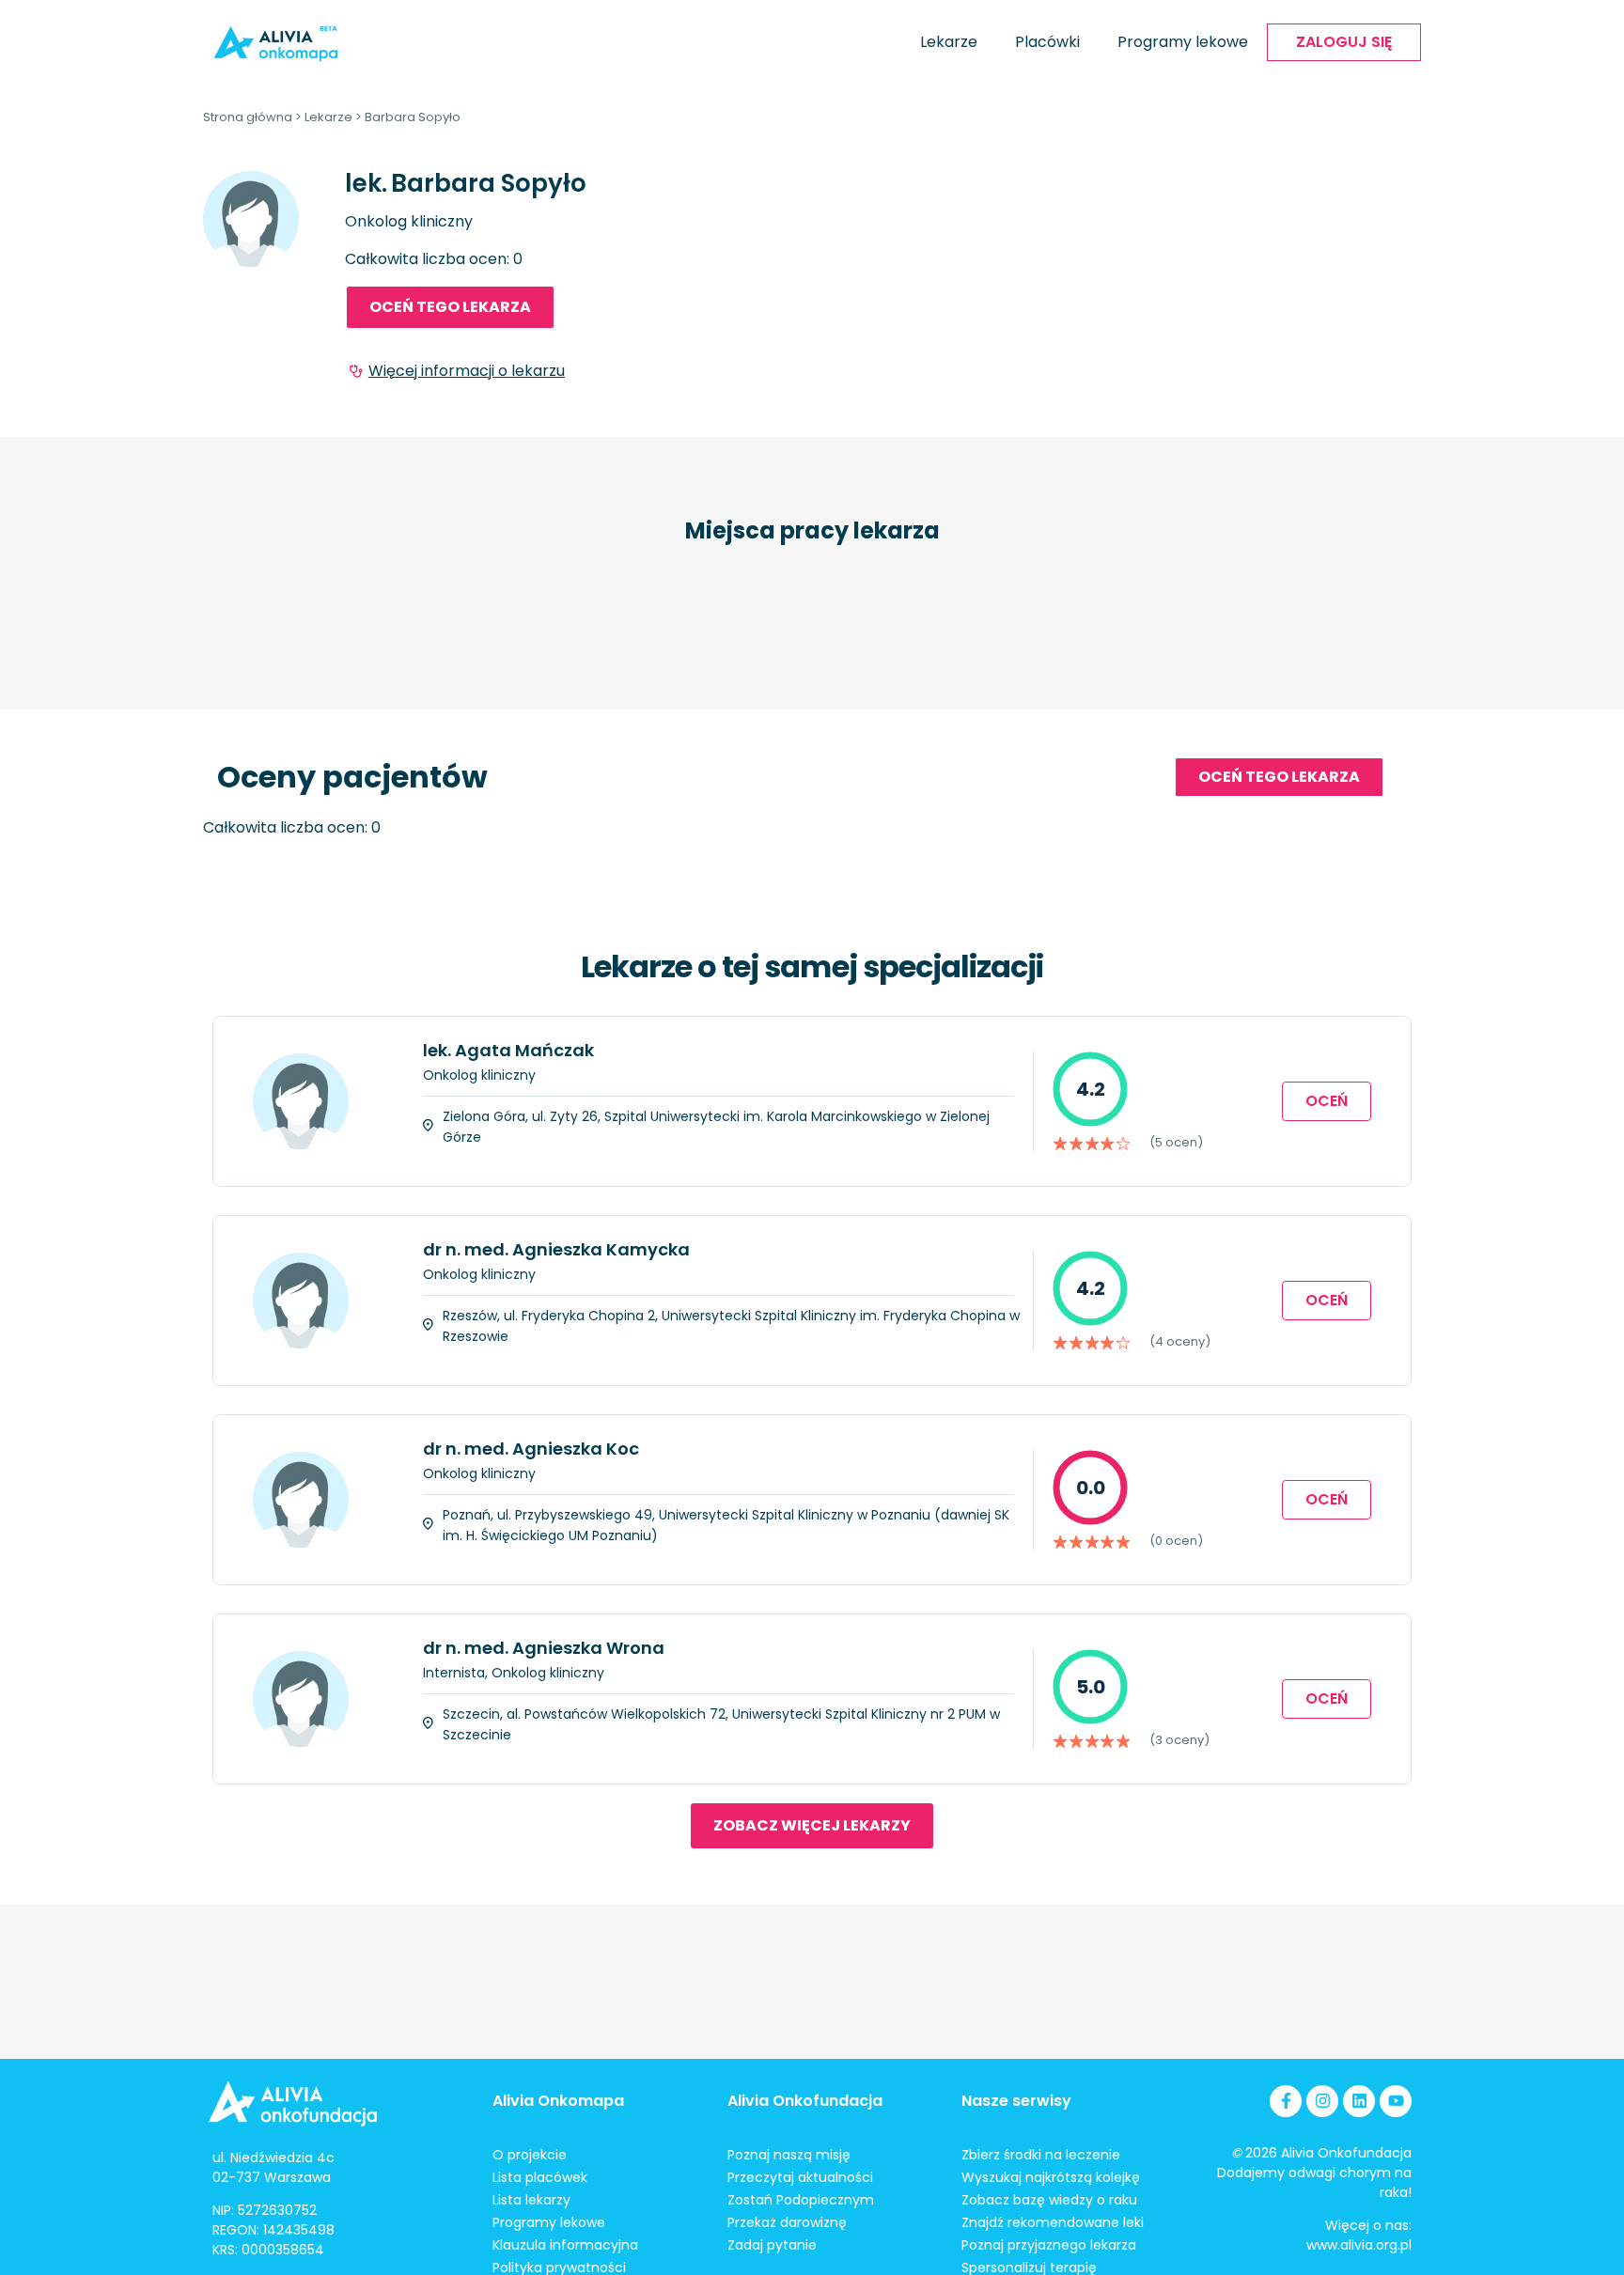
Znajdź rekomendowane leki (1053, 2222)
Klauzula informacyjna (565, 2245)
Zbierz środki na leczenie (1041, 2155)
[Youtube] (1396, 2101)
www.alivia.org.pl (1359, 2245)
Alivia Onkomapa (558, 2101)
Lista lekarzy (531, 2200)
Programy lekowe (1183, 42)
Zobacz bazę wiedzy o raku (1049, 2200)
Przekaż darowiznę (787, 2222)
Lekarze (949, 42)
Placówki (1047, 42)
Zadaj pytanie (772, 2245)
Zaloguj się (1344, 42)
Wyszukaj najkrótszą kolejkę (1051, 2177)
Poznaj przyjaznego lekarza (1049, 2245)
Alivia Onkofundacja (805, 2101)
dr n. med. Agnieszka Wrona (544, 1648)
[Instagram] (1322, 2101)
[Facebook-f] (1286, 2101)
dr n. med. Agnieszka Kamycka (556, 1249)
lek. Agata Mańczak (508, 1050)
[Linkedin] (1359, 2101)
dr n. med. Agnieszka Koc (531, 1449)
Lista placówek (540, 2177)
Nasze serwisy (1016, 2101)
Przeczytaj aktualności (800, 2177)
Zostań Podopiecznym (801, 2200)
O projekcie (530, 2155)
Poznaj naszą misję (789, 2155)
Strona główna (248, 117)
